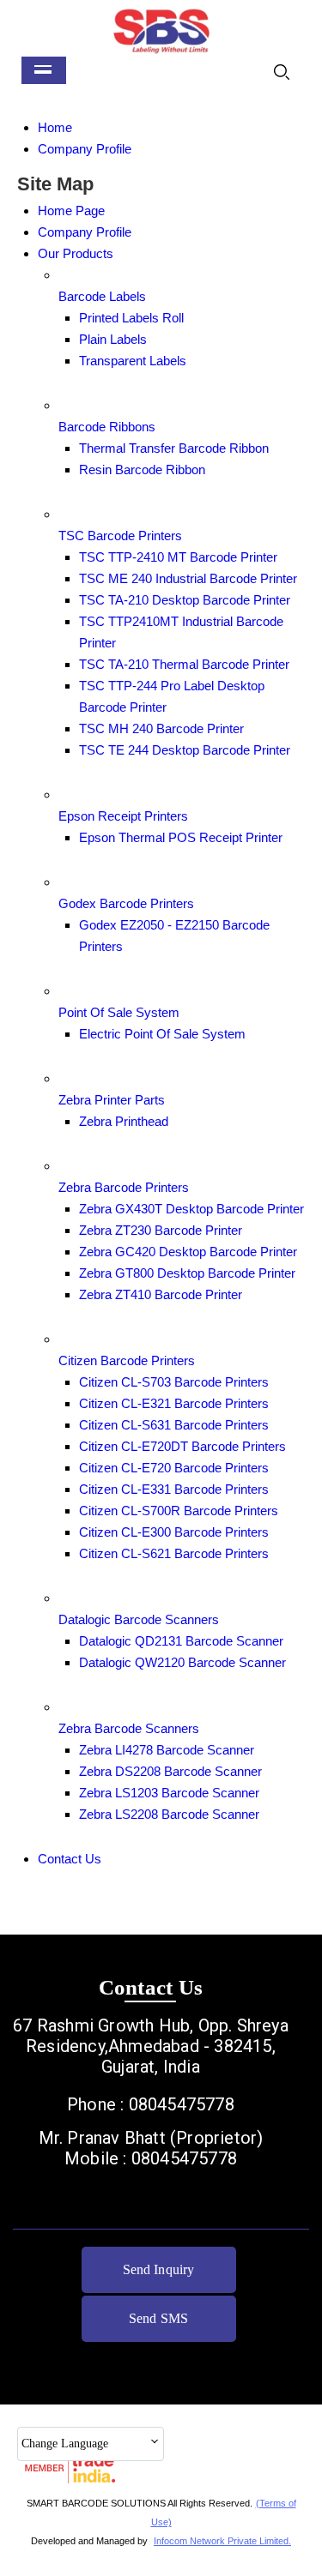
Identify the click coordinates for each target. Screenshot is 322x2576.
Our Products (76, 253)
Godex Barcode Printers (126, 903)
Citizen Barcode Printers (127, 1360)
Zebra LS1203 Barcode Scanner (169, 1793)
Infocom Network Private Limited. (222, 2541)
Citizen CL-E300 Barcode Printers (174, 1532)
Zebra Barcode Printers (124, 1187)
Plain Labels (113, 339)
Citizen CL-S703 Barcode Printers (174, 1382)
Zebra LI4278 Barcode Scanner (167, 1750)
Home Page (71, 211)
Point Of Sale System (119, 1012)
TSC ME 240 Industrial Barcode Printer (188, 578)
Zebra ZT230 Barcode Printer (161, 1230)
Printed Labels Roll (131, 318)
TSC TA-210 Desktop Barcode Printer (185, 600)
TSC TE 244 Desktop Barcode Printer (185, 750)
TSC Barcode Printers (120, 536)
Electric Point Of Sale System (162, 1034)
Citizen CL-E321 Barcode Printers (174, 1403)
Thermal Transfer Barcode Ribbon (174, 448)
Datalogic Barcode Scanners (139, 1619)
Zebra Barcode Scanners (129, 1728)
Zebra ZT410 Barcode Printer (161, 1294)
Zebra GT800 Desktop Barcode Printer (187, 1273)
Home (55, 127)
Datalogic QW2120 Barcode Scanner (182, 1662)
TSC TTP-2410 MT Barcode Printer (178, 557)
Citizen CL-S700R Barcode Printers (179, 1511)
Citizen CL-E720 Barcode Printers (174, 1468)
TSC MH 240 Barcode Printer (161, 728)
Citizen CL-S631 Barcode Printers (174, 1425)
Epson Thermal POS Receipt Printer (181, 837)
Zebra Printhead (124, 1121)
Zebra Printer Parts (112, 1100)
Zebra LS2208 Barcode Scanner (169, 1814)
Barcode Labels (102, 296)
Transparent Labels (133, 361)
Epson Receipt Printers (123, 816)
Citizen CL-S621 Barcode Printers (174, 1553)
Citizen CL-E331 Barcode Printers (174, 1489)
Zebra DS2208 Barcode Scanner (170, 1771)
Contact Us (70, 1859)
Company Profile (85, 149)
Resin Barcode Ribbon (142, 469)
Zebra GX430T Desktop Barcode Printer (191, 1209)
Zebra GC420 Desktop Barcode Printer (188, 1252)
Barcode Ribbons (107, 427)
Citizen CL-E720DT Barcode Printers (182, 1446)
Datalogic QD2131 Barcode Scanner (181, 1641)
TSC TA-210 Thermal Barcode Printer (184, 664)
